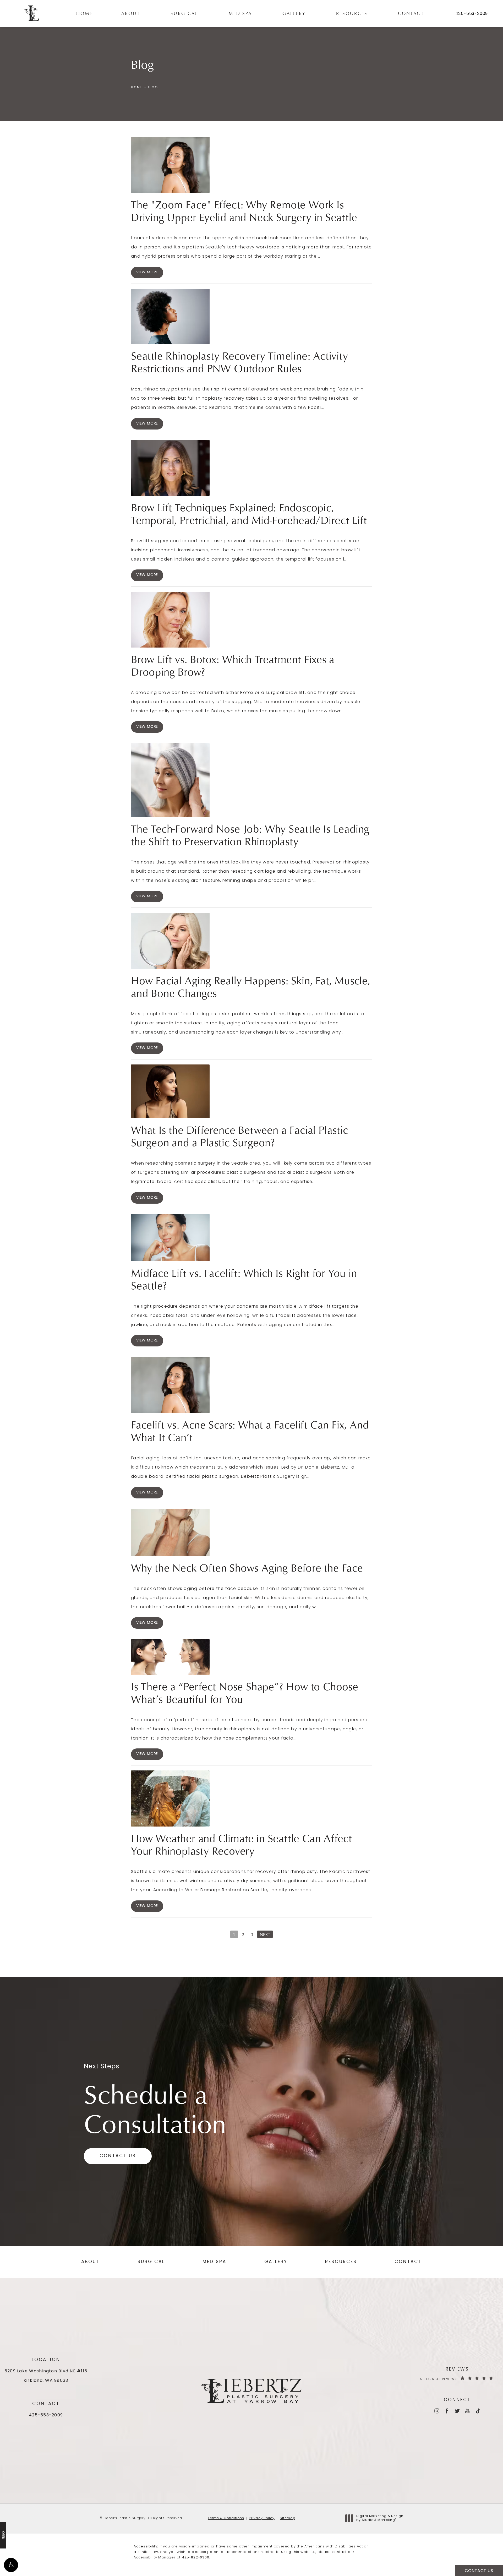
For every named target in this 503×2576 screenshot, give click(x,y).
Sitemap (288, 2518)
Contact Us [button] (479, 2571)
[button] (11, 2565)
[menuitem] (86, 13)
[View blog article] (170, 165)
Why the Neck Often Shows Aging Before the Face (247, 1568)
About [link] (131, 13)
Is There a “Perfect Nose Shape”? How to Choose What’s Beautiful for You (245, 1693)
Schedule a (155, 2108)
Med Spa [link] (240, 13)
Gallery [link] (294, 13)
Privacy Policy (262, 2518)
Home (137, 88)
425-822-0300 (196, 2558)
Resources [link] (352, 13)
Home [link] (84, 13)
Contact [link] (411, 13)
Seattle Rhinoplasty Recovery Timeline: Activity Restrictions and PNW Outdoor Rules (240, 362)
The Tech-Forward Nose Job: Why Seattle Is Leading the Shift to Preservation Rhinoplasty (250, 835)
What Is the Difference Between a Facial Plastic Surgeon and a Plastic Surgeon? (240, 1136)
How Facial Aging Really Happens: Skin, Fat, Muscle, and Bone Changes (251, 987)
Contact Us (118, 2156)
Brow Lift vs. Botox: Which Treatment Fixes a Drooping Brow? (233, 665)
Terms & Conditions (226, 2518)
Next (265, 1934)
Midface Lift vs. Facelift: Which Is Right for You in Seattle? (244, 1279)
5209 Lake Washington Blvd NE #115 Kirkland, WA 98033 (46, 2376)
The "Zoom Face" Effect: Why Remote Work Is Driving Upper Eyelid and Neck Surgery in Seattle (244, 211)
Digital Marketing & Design (380, 2519)
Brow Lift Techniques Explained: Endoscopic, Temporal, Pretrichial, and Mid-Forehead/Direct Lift (249, 514)
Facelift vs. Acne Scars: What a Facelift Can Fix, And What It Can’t (250, 1431)
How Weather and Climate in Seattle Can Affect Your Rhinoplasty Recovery (242, 1844)
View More (147, 272)
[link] (472, 14)
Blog (152, 88)
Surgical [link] (184, 13)
